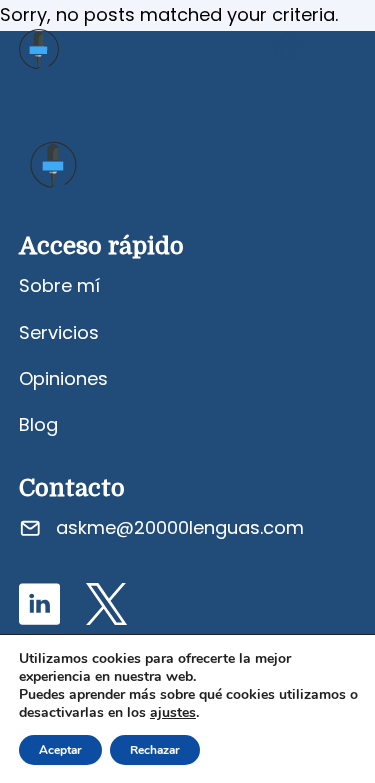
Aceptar (60, 750)
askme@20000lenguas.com (180, 527)
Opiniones (63, 378)
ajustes (173, 713)
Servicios (59, 332)
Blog (38, 424)
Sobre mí (59, 285)
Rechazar (155, 750)
